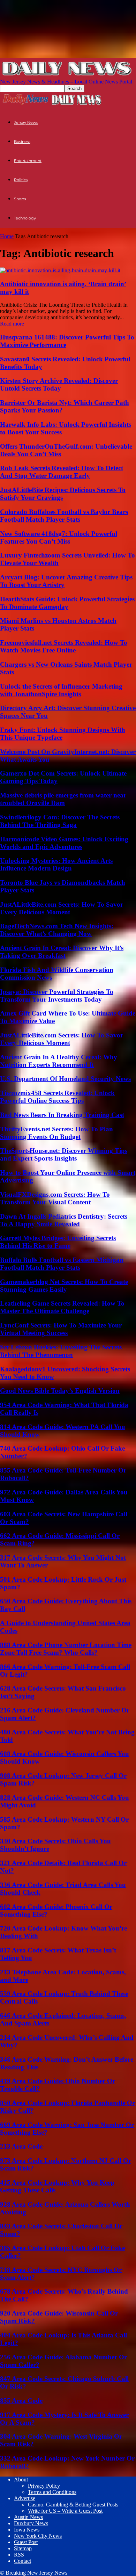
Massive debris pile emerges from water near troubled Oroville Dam (63, 799)
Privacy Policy (44, 2486)
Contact (22, 2561)
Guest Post (26, 2542)
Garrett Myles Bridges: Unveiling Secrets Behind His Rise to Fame (58, 1242)
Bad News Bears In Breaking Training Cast (62, 1115)
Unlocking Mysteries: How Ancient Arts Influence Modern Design (56, 864)
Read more (12, 324)
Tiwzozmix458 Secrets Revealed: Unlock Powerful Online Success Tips (57, 1097)
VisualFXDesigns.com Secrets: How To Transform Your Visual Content (55, 1198)
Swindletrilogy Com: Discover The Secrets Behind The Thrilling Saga (60, 821)
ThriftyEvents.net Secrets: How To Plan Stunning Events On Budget (56, 1133)
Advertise (25, 2498)
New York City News (38, 2536)
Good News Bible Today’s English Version (60, 1391)
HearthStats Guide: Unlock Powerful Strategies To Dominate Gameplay (67, 603)
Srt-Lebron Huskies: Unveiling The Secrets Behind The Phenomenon (61, 1351)
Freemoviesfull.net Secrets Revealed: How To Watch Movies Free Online (64, 646)
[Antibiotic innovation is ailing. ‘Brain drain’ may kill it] (60, 270)
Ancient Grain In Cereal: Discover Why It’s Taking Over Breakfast (62, 952)
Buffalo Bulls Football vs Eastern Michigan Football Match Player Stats (62, 1264)
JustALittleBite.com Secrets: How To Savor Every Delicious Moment (62, 908)
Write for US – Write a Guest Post (65, 2511)
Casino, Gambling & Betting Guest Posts (73, 2505)
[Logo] (25, 104)
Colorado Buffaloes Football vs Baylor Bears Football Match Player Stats (64, 516)
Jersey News (26, 122)
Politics (21, 180)
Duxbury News (31, 2523)
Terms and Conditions (52, 2492)
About (21, 2479)
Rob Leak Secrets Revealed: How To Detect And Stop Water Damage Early (62, 472)
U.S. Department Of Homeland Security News (65, 1079)
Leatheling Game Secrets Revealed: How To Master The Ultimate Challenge (62, 1307)
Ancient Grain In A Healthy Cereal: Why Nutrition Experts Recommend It (59, 1061)
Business (22, 142)
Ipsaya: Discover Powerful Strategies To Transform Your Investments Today (57, 996)
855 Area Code (21, 2401)
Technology (25, 218)
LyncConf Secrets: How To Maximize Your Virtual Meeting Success (61, 1329)
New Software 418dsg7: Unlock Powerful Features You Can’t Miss (59, 537)
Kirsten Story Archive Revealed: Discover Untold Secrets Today (59, 384)
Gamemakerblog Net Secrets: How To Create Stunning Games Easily (64, 1286)
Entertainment (28, 161)
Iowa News (27, 2530)
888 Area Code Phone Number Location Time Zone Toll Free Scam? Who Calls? (66, 1649)
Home (7, 236)
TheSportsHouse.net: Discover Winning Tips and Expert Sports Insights (64, 1154)
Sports (20, 199)
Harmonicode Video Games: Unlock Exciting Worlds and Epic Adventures (64, 843)
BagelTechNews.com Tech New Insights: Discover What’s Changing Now (57, 930)
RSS (19, 2555)
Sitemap (23, 2548)
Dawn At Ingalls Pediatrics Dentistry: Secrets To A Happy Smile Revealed (64, 1220)
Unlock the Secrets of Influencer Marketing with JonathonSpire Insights (61, 690)
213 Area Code (21, 2146)
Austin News (28, 2517)
